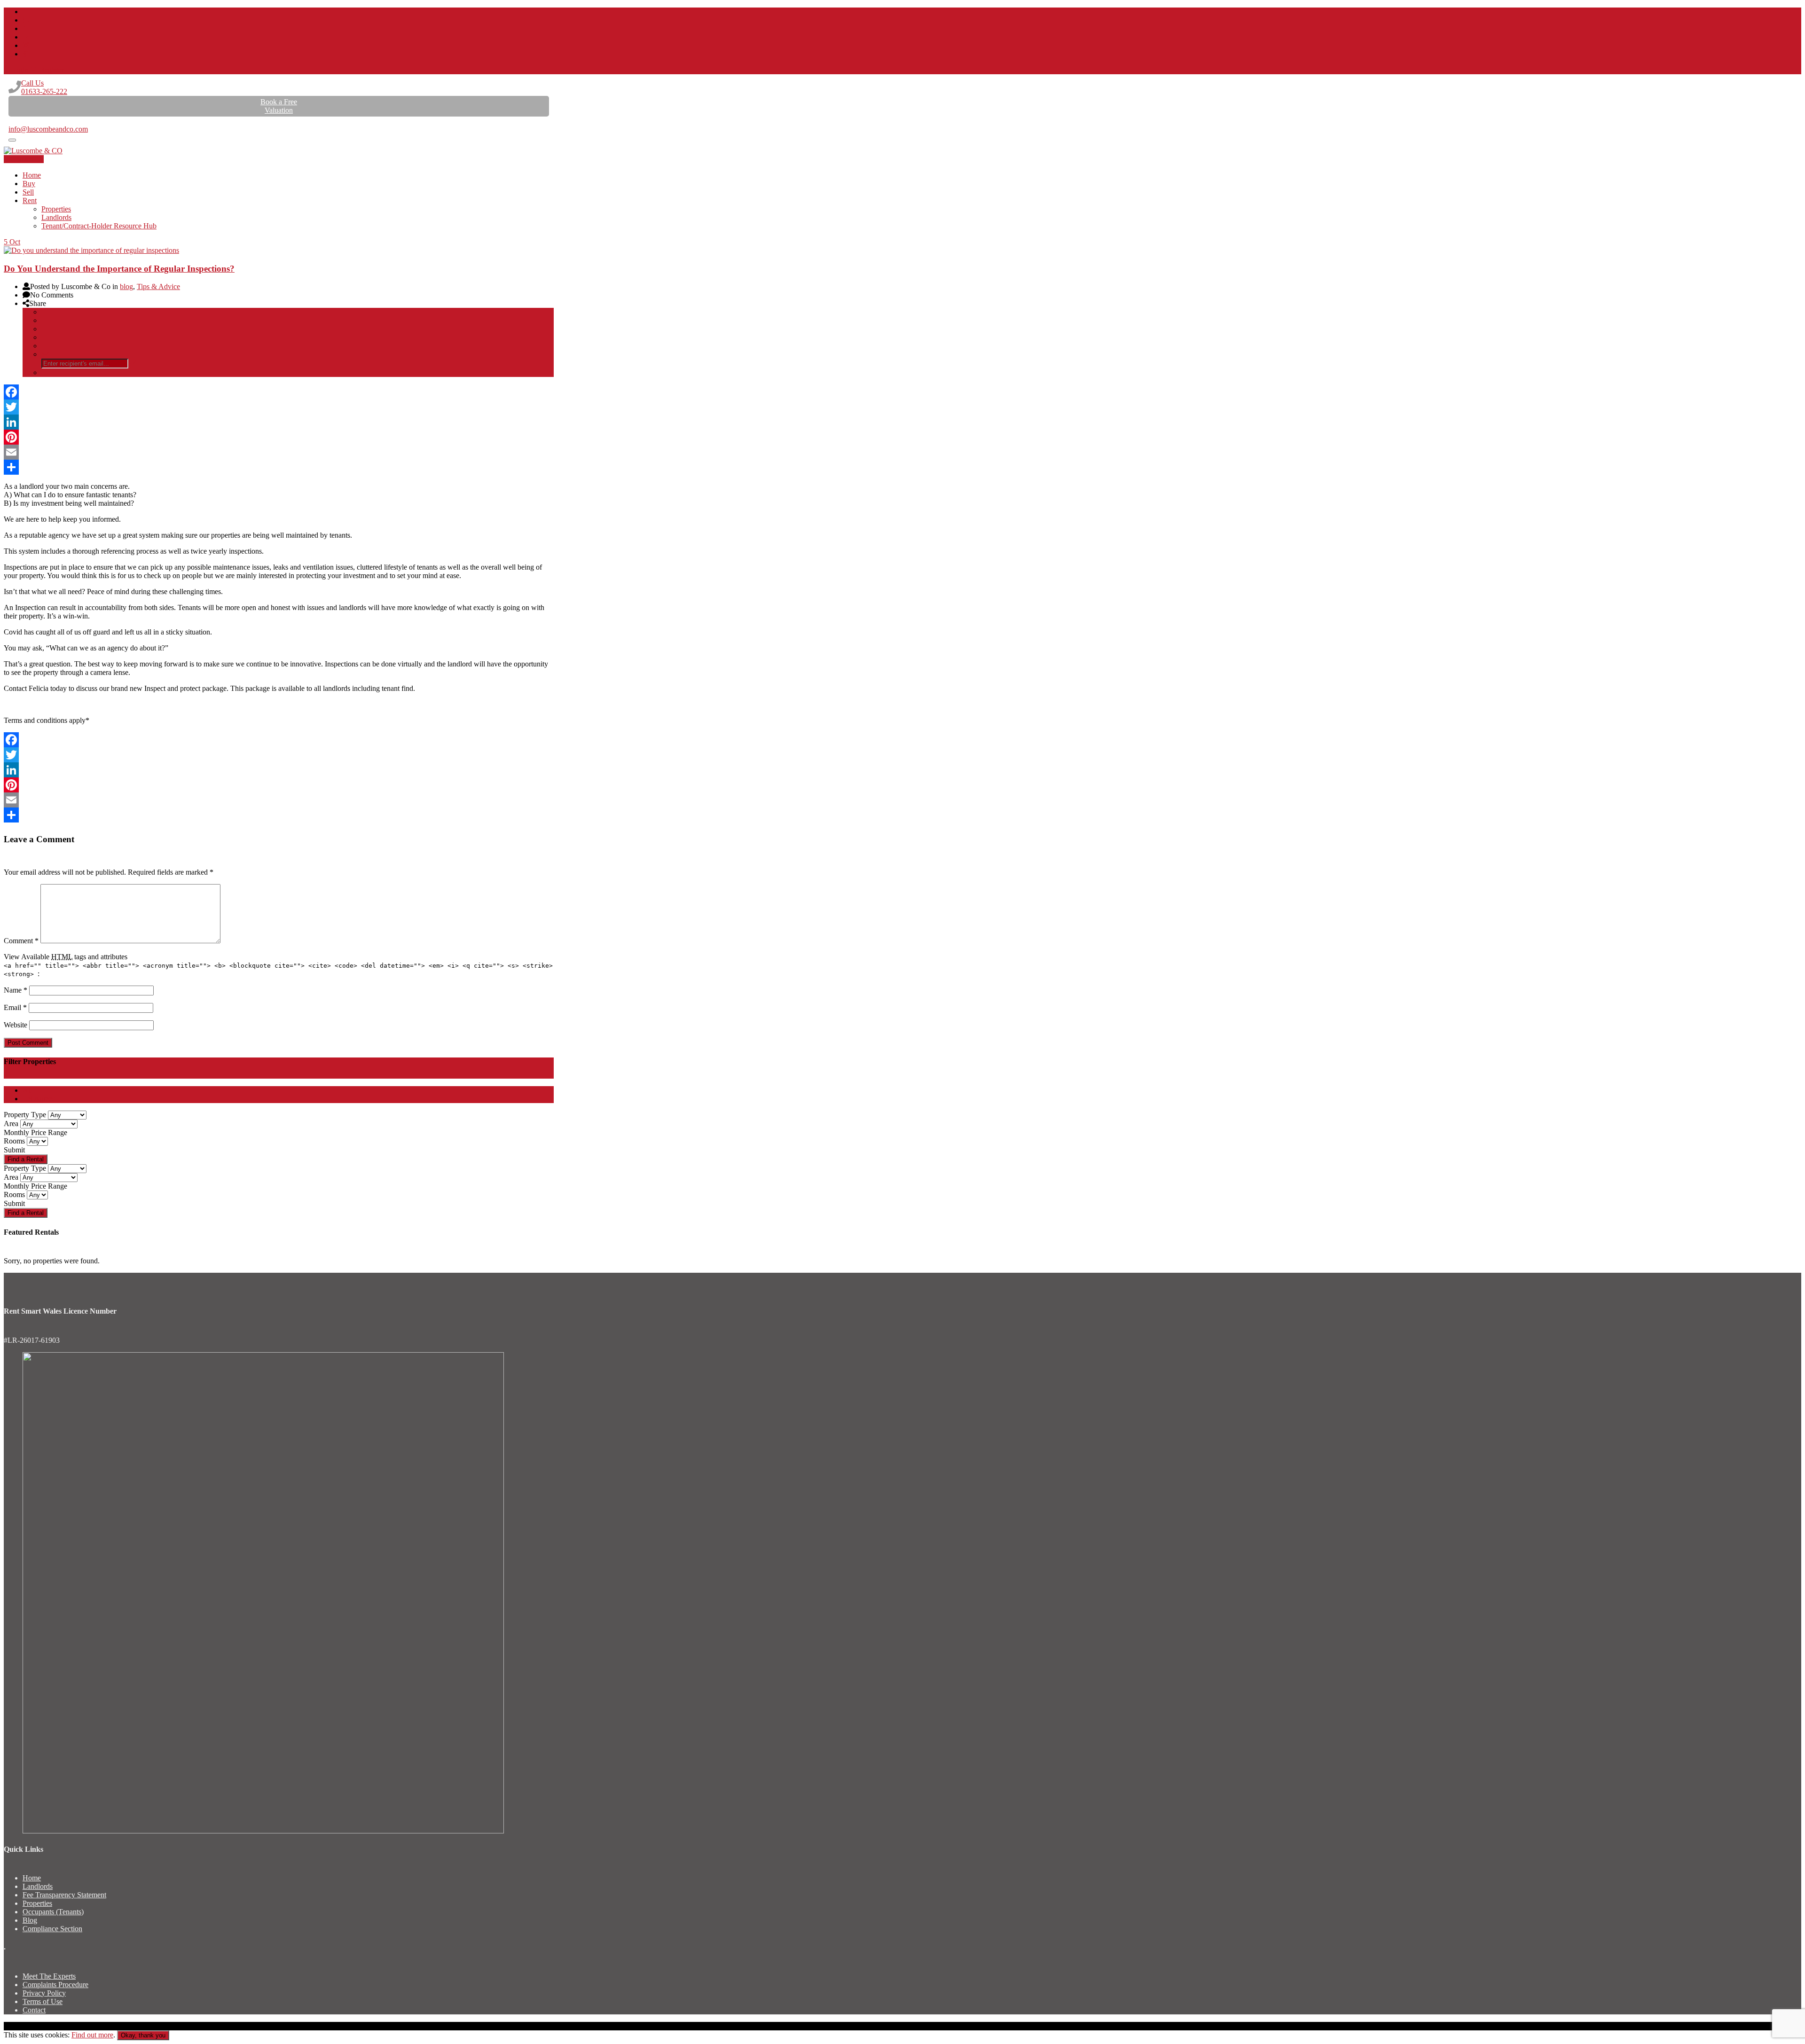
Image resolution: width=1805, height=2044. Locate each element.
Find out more (92, 2035)
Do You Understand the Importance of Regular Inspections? (119, 269)
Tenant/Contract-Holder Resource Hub (99, 226)
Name (16, 990)
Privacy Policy (44, 1993)
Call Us (44, 87)
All (27, 1090)
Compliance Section (52, 1929)
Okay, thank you (143, 2035)
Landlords (56, 217)
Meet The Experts (49, 1976)
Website (16, 1025)
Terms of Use (43, 2001)
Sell (28, 192)
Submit (14, 1150)
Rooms (14, 1141)
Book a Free (279, 106)
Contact (34, 2010)
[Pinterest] (279, 437)
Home (32, 175)
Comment (21, 941)
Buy (29, 184)
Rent (30, 200)
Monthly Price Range (35, 1132)
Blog (30, 1920)
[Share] (279, 467)
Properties (56, 209)
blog (126, 286)
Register (52, 70)
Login (19, 70)
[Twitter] (279, 407)
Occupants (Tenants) (53, 1912)
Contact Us (27, 159)
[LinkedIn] (279, 422)
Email (15, 1007)
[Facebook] (279, 392)
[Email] (279, 452)
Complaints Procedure (55, 1985)
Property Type (25, 1115)
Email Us (22, 121)
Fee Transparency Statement (64, 1895)
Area (11, 1124)
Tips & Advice (158, 286)
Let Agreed (39, 1099)
